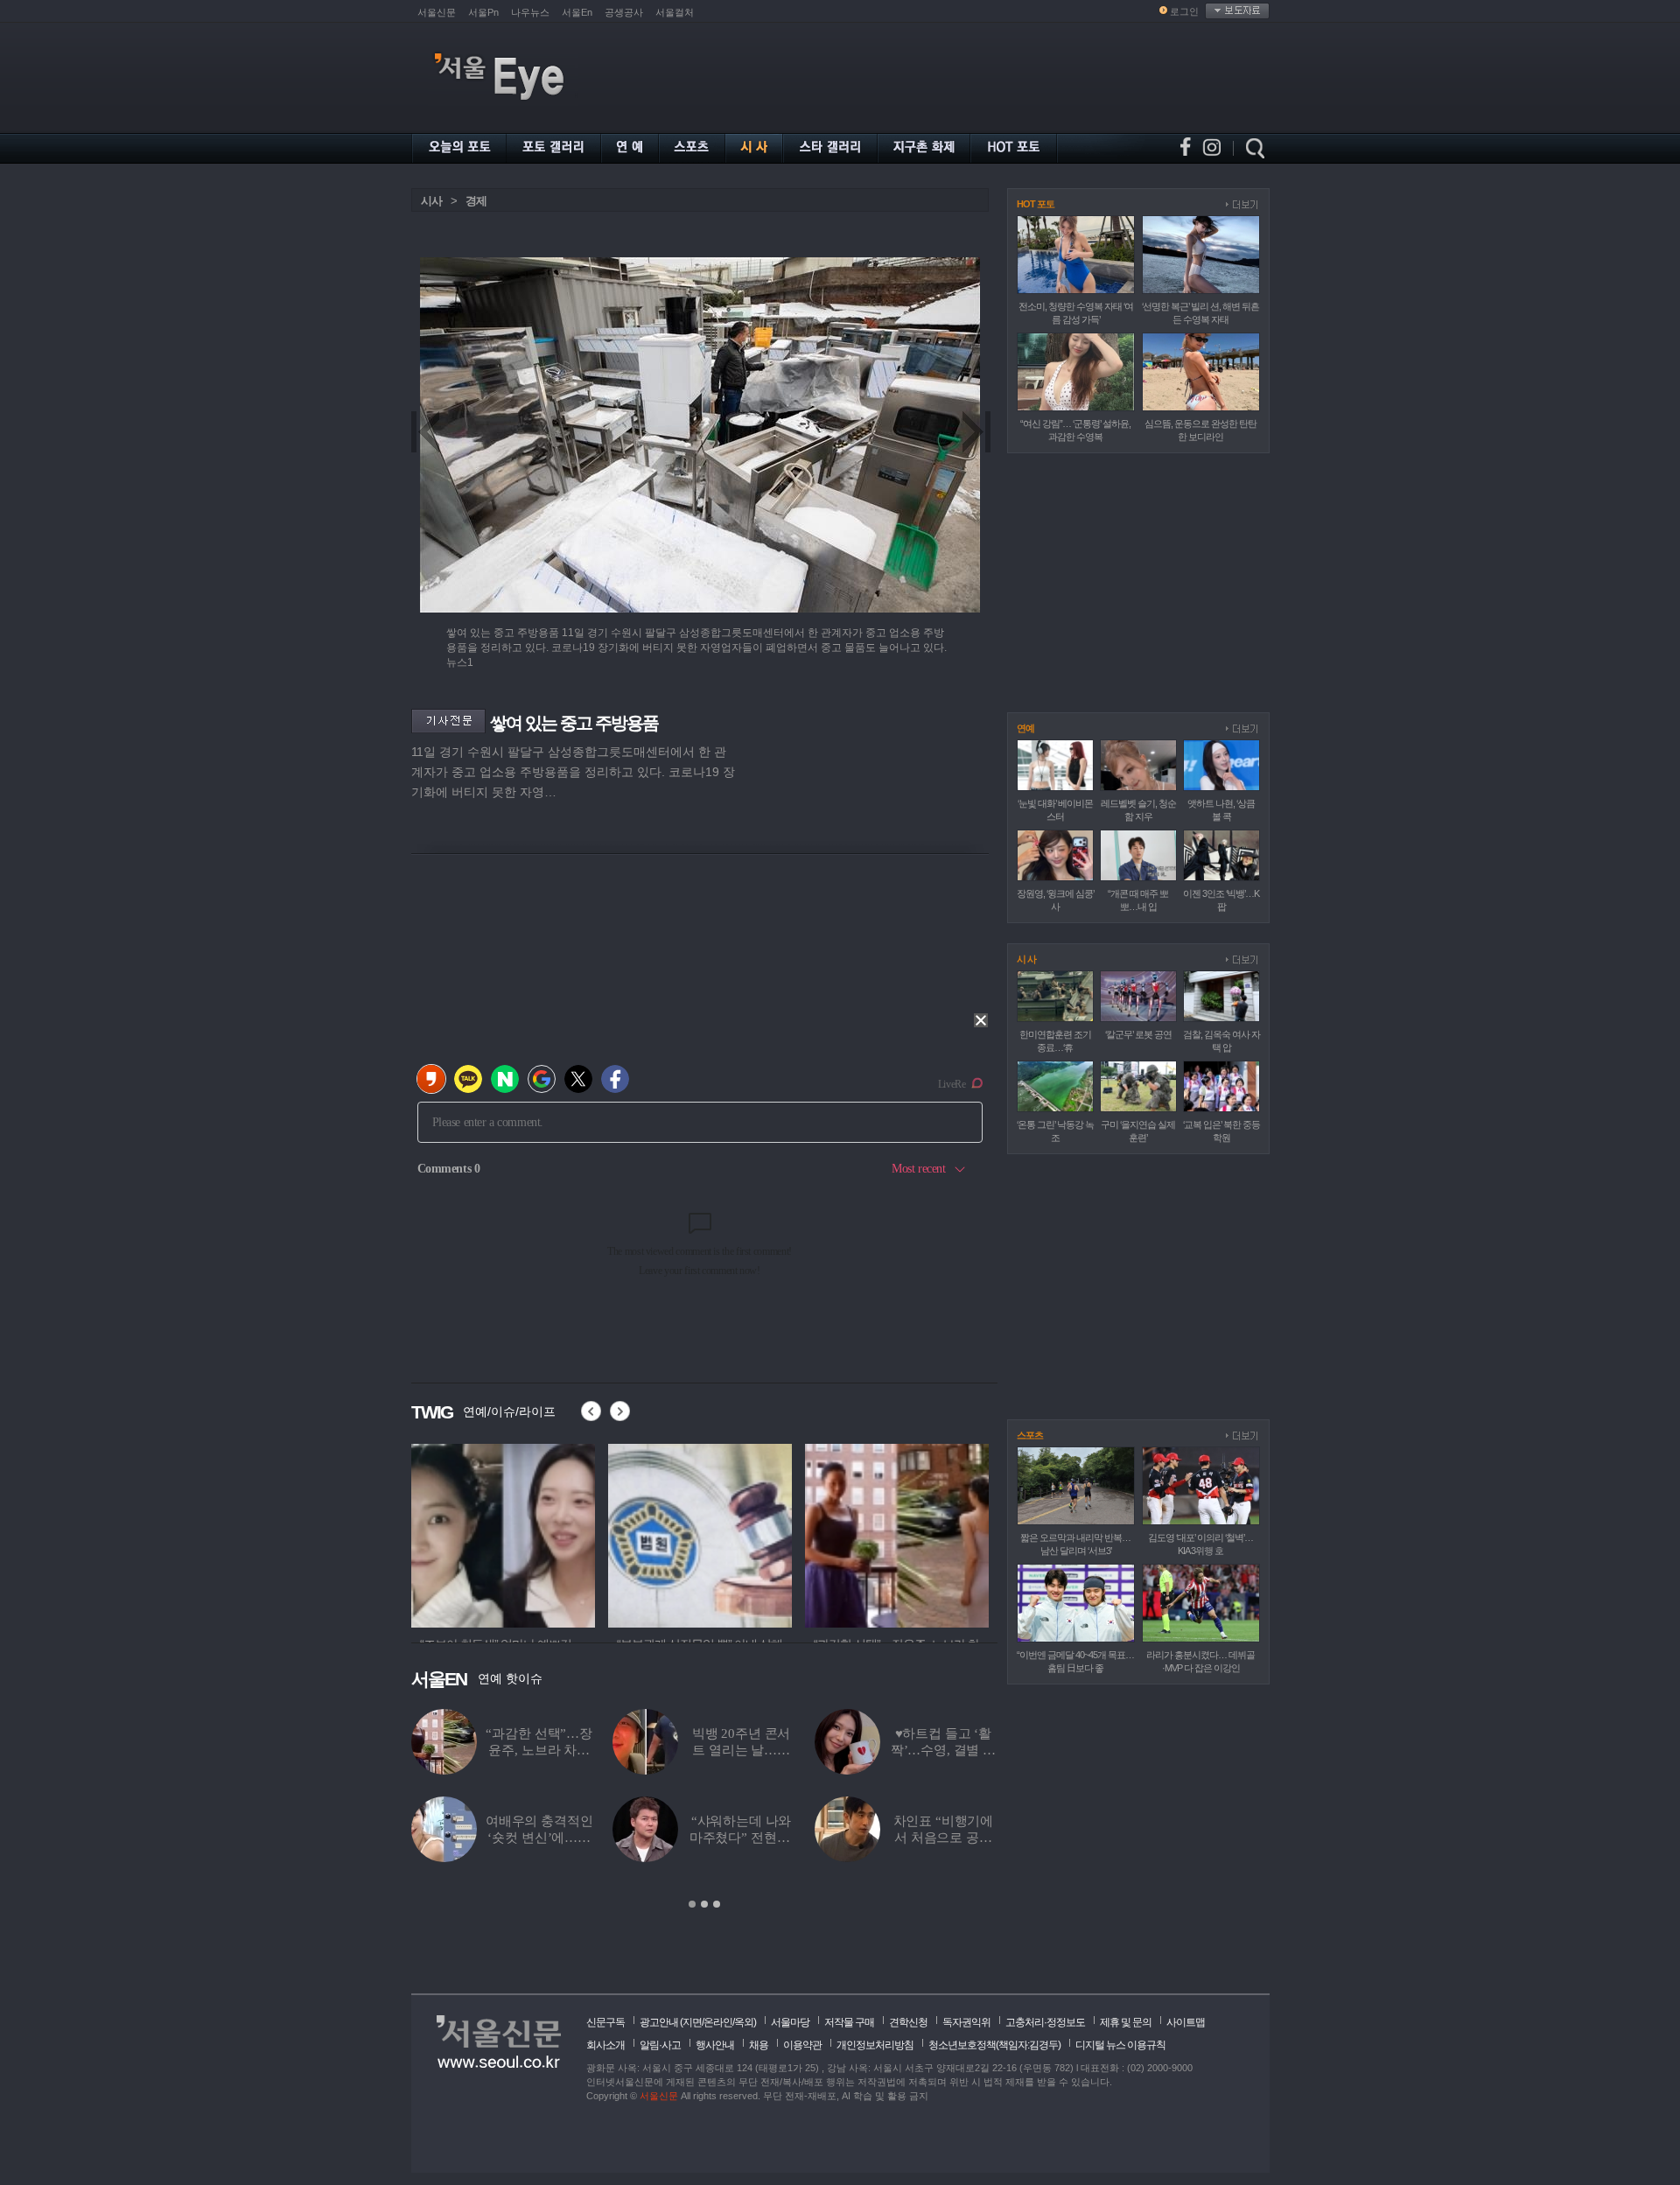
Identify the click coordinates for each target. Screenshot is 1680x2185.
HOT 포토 (1036, 204)
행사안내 (715, 2045)
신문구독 (605, 2022)
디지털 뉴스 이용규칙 (1120, 2045)
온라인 (718, 2022)
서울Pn (483, 12)
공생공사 (624, 12)
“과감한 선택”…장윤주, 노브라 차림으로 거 (539, 1750)
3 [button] (717, 1904)
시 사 (1026, 959)
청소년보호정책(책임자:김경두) (994, 2045)
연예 (1025, 728)
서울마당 (790, 2022)
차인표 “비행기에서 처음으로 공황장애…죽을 (944, 1838)
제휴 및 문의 (1126, 2022)
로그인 (1184, 11)
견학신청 (908, 2022)
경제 (476, 201)
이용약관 (802, 2045)
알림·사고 (660, 2045)
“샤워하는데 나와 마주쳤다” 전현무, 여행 (742, 1838)
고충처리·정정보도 (1045, 2022)
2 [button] (704, 1904)
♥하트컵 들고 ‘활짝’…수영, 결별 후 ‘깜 (943, 1750)
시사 (431, 201)
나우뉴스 (530, 12)
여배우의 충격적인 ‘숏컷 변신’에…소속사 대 (539, 1838)
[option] (535, 1533)
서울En (577, 12)
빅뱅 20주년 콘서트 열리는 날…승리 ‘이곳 (742, 1750)
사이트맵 (1186, 2022)
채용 (759, 2045)
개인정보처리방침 (875, 2045)
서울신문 (437, 12)
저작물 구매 (849, 2022)
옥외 (744, 2022)
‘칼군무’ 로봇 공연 (1138, 1034)
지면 (692, 2022)
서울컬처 (675, 12)
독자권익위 (966, 2022)
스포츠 (1030, 1435)
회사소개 (605, 2045)
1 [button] (692, 1904)
